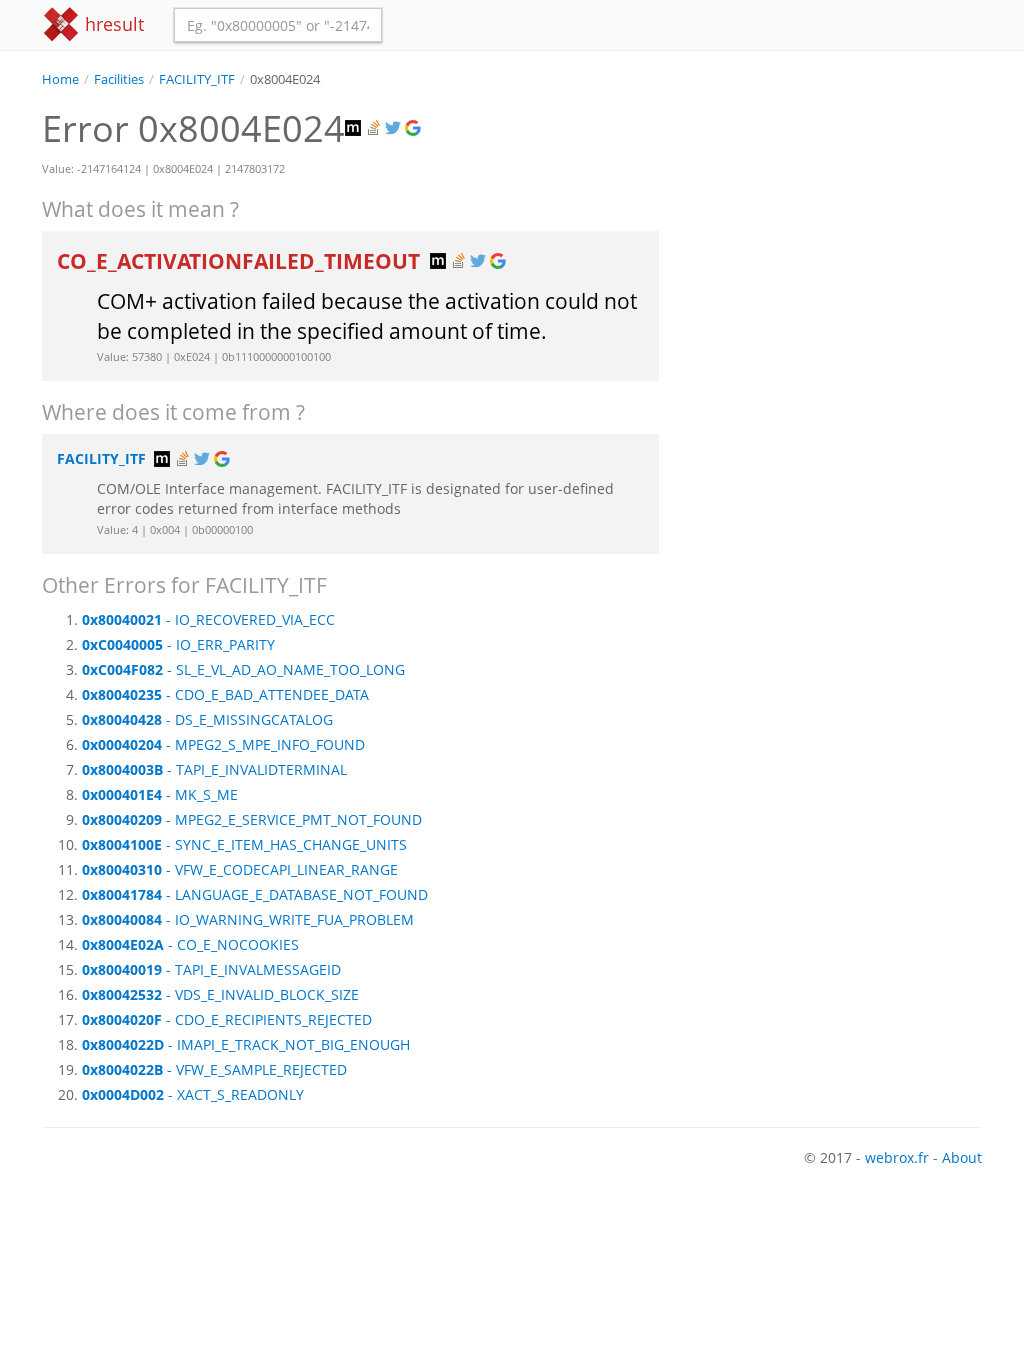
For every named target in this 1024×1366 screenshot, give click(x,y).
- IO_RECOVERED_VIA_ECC (208, 619)
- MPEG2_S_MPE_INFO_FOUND (223, 744)
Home (60, 79)
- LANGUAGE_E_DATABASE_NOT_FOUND (255, 894)
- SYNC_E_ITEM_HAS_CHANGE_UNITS (244, 844)
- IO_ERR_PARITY (178, 644)
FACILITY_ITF (197, 79)
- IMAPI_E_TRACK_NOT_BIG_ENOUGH (246, 1044)
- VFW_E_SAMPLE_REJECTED (214, 1069)
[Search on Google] (415, 128)
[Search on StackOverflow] (375, 128)
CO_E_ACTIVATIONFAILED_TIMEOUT (241, 261)
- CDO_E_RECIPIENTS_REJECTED (227, 1019)
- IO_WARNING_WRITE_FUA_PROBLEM (248, 919)
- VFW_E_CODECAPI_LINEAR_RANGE (240, 869)
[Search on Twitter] (395, 128)
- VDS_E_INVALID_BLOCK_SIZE (220, 994)
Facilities (119, 79)
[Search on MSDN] (355, 128)
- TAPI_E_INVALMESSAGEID (211, 969)
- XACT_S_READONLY (193, 1094)
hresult (112, 24)
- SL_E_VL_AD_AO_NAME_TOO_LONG (243, 669)
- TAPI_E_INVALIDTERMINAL (214, 769)
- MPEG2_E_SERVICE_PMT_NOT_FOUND (252, 819)
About (962, 1157)
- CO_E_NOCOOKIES (190, 944)
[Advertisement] (835, 214)
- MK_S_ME (160, 794)
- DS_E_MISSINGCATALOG (207, 719)
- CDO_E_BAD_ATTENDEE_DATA (225, 694)
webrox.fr (897, 1157)
